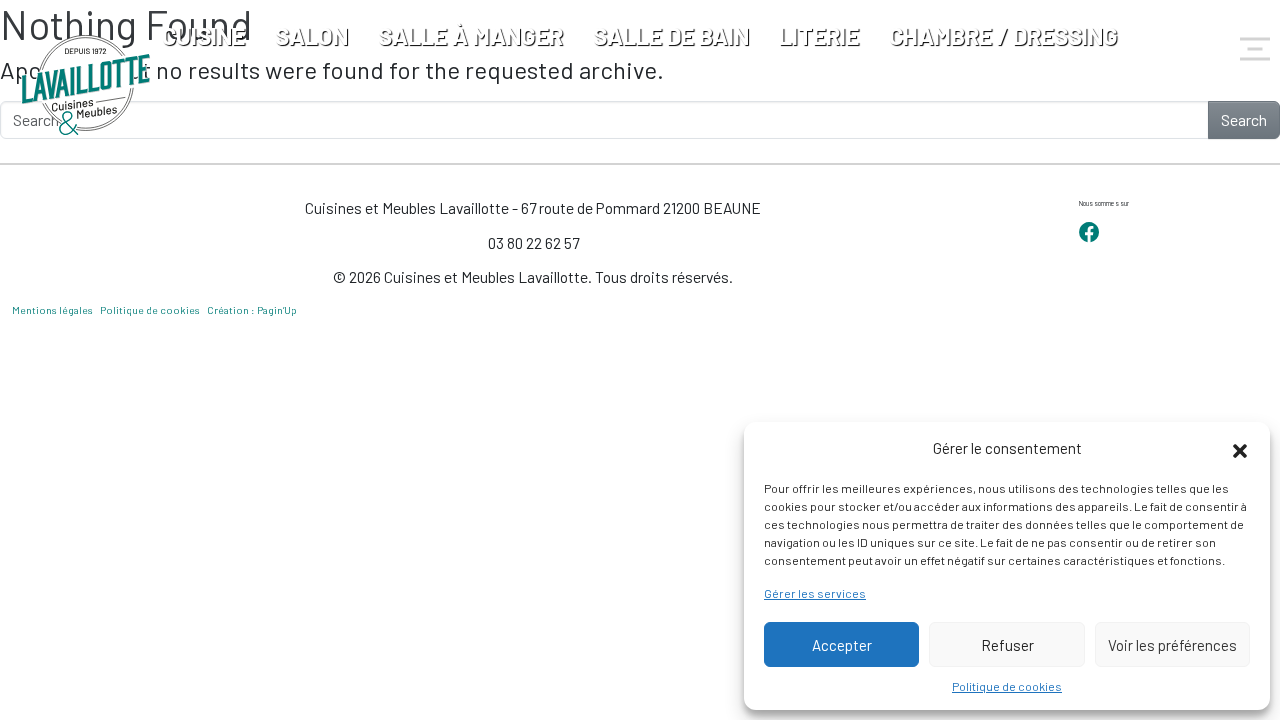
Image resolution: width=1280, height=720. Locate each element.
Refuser (1007, 645)
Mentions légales (52, 310)
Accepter (842, 645)
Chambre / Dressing (1003, 35)
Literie (819, 35)
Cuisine (203, 35)
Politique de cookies (1007, 686)
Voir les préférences (1172, 645)
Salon (311, 35)
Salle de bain (671, 35)
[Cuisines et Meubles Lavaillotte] (87, 85)
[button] (1240, 448)
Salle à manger (470, 35)
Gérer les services (815, 593)
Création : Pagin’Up (252, 310)
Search (1244, 119)
